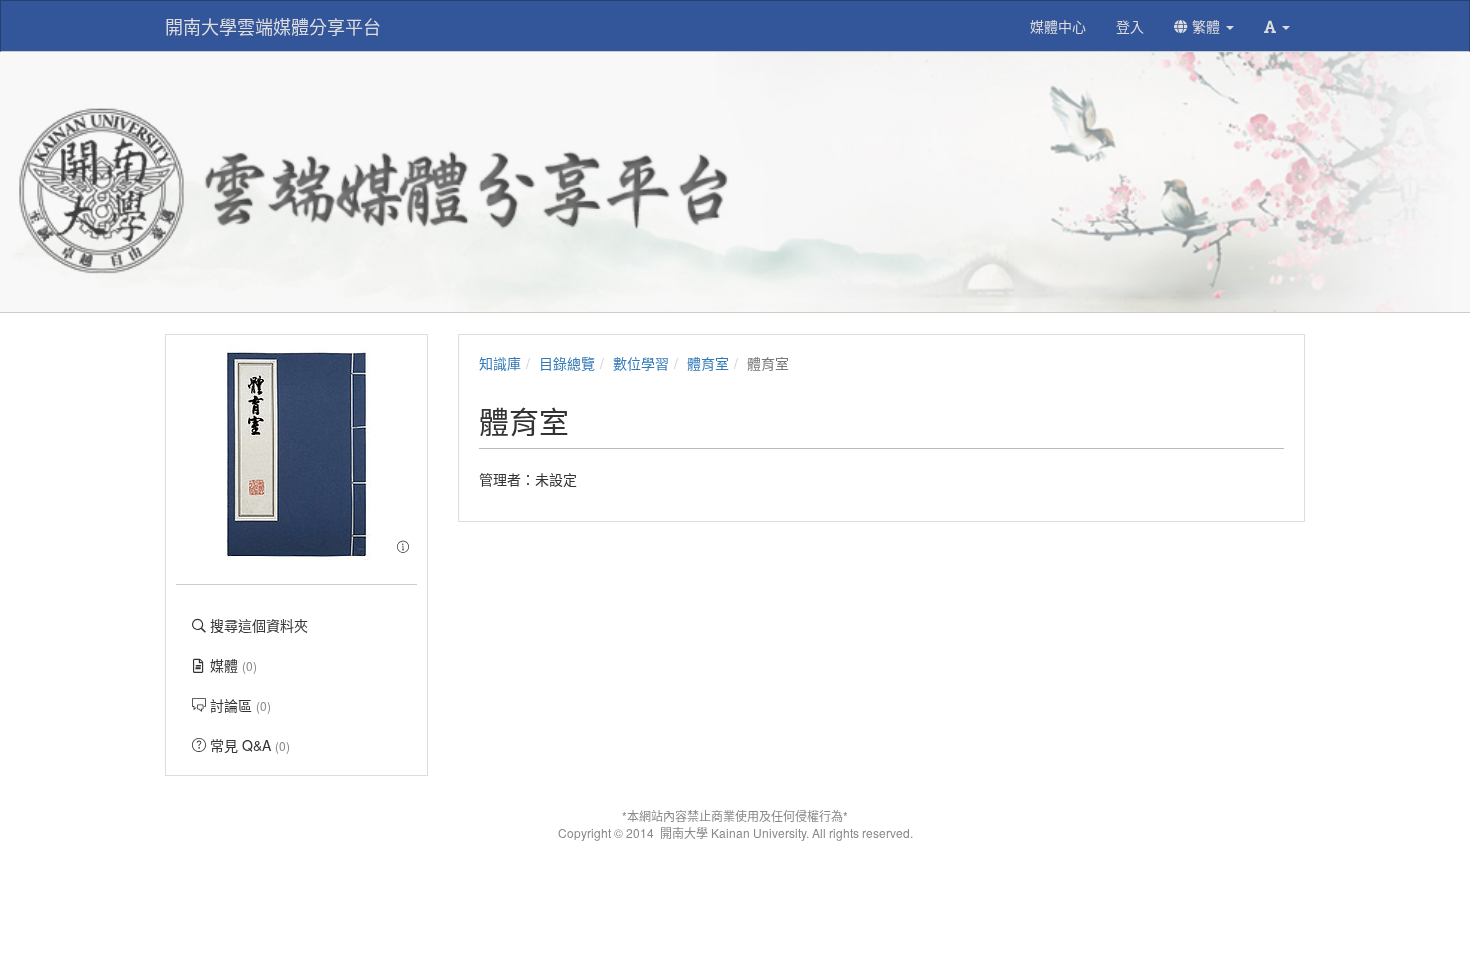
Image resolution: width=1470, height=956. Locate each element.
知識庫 (500, 363)
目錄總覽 (567, 363)
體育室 (708, 363)
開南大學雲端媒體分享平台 (273, 26)
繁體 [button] (1206, 26)
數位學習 (641, 363)
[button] (1277, 26)
